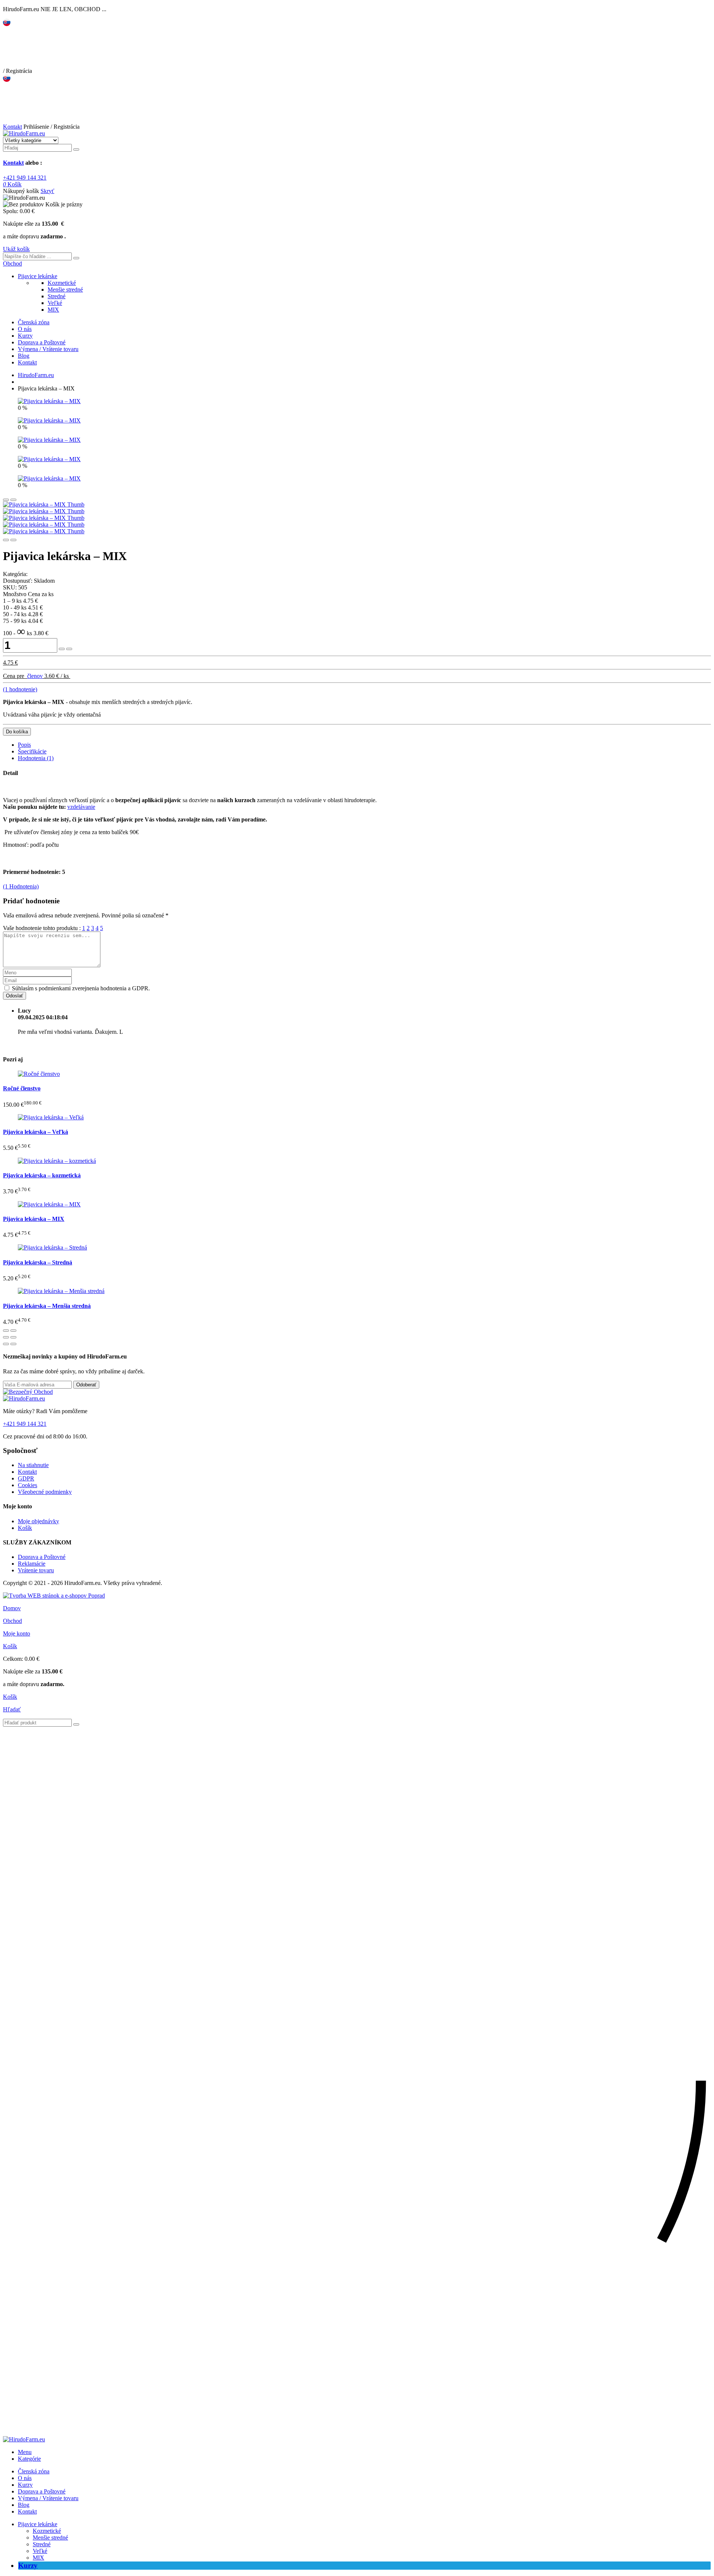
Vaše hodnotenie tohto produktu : (42, 928)
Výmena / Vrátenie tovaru (48, 349)
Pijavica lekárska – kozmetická (42, 1175)
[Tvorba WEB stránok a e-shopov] (54, 1596)
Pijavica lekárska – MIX (34, 1219)
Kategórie (29, 2459)
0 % (22, 408)
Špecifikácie (32, 751)
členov (35, 676)
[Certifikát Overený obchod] (28, 1392)
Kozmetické (62, 283)
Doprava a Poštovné (42, 342)
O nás (25, 329)
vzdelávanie (81, 807)
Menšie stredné (65, 290)
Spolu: (11, 211)
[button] (12, 263)
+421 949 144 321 (25, 178)
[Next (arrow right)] (13, 1344)
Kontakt (12, 127)
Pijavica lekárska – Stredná (38, 1262)
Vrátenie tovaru (36, 1570)
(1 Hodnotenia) (21, 886)
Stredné (57, 296)
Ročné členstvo (22, 1088)
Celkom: (13, 1659)
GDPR (26, 1478)
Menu (25, 2452)
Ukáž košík (16, 249)
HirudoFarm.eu (36, 375)
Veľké (55, 303)
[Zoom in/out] (13, 1337)
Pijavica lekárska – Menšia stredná (47, 1306)
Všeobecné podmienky (45, 1492)
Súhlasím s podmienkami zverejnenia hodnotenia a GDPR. (81, 988)
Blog (24, 356)
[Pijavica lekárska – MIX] (49, 401)
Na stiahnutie (33, 1465)
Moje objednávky (38, 1521)
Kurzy (25, 336)
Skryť (47, 191)
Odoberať (86, 1385)
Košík (25, 1528)
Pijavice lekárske (38, 276)
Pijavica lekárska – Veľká (36, 1132)
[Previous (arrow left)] (6, 1344)
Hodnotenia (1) (36, 758)
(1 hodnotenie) (20, 689)
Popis (24, 745)
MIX (53, 310)
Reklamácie (32, 1564)
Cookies (28, 1485)
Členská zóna (34, 322)
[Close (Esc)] (6, 1337)
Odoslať (15, 996)
